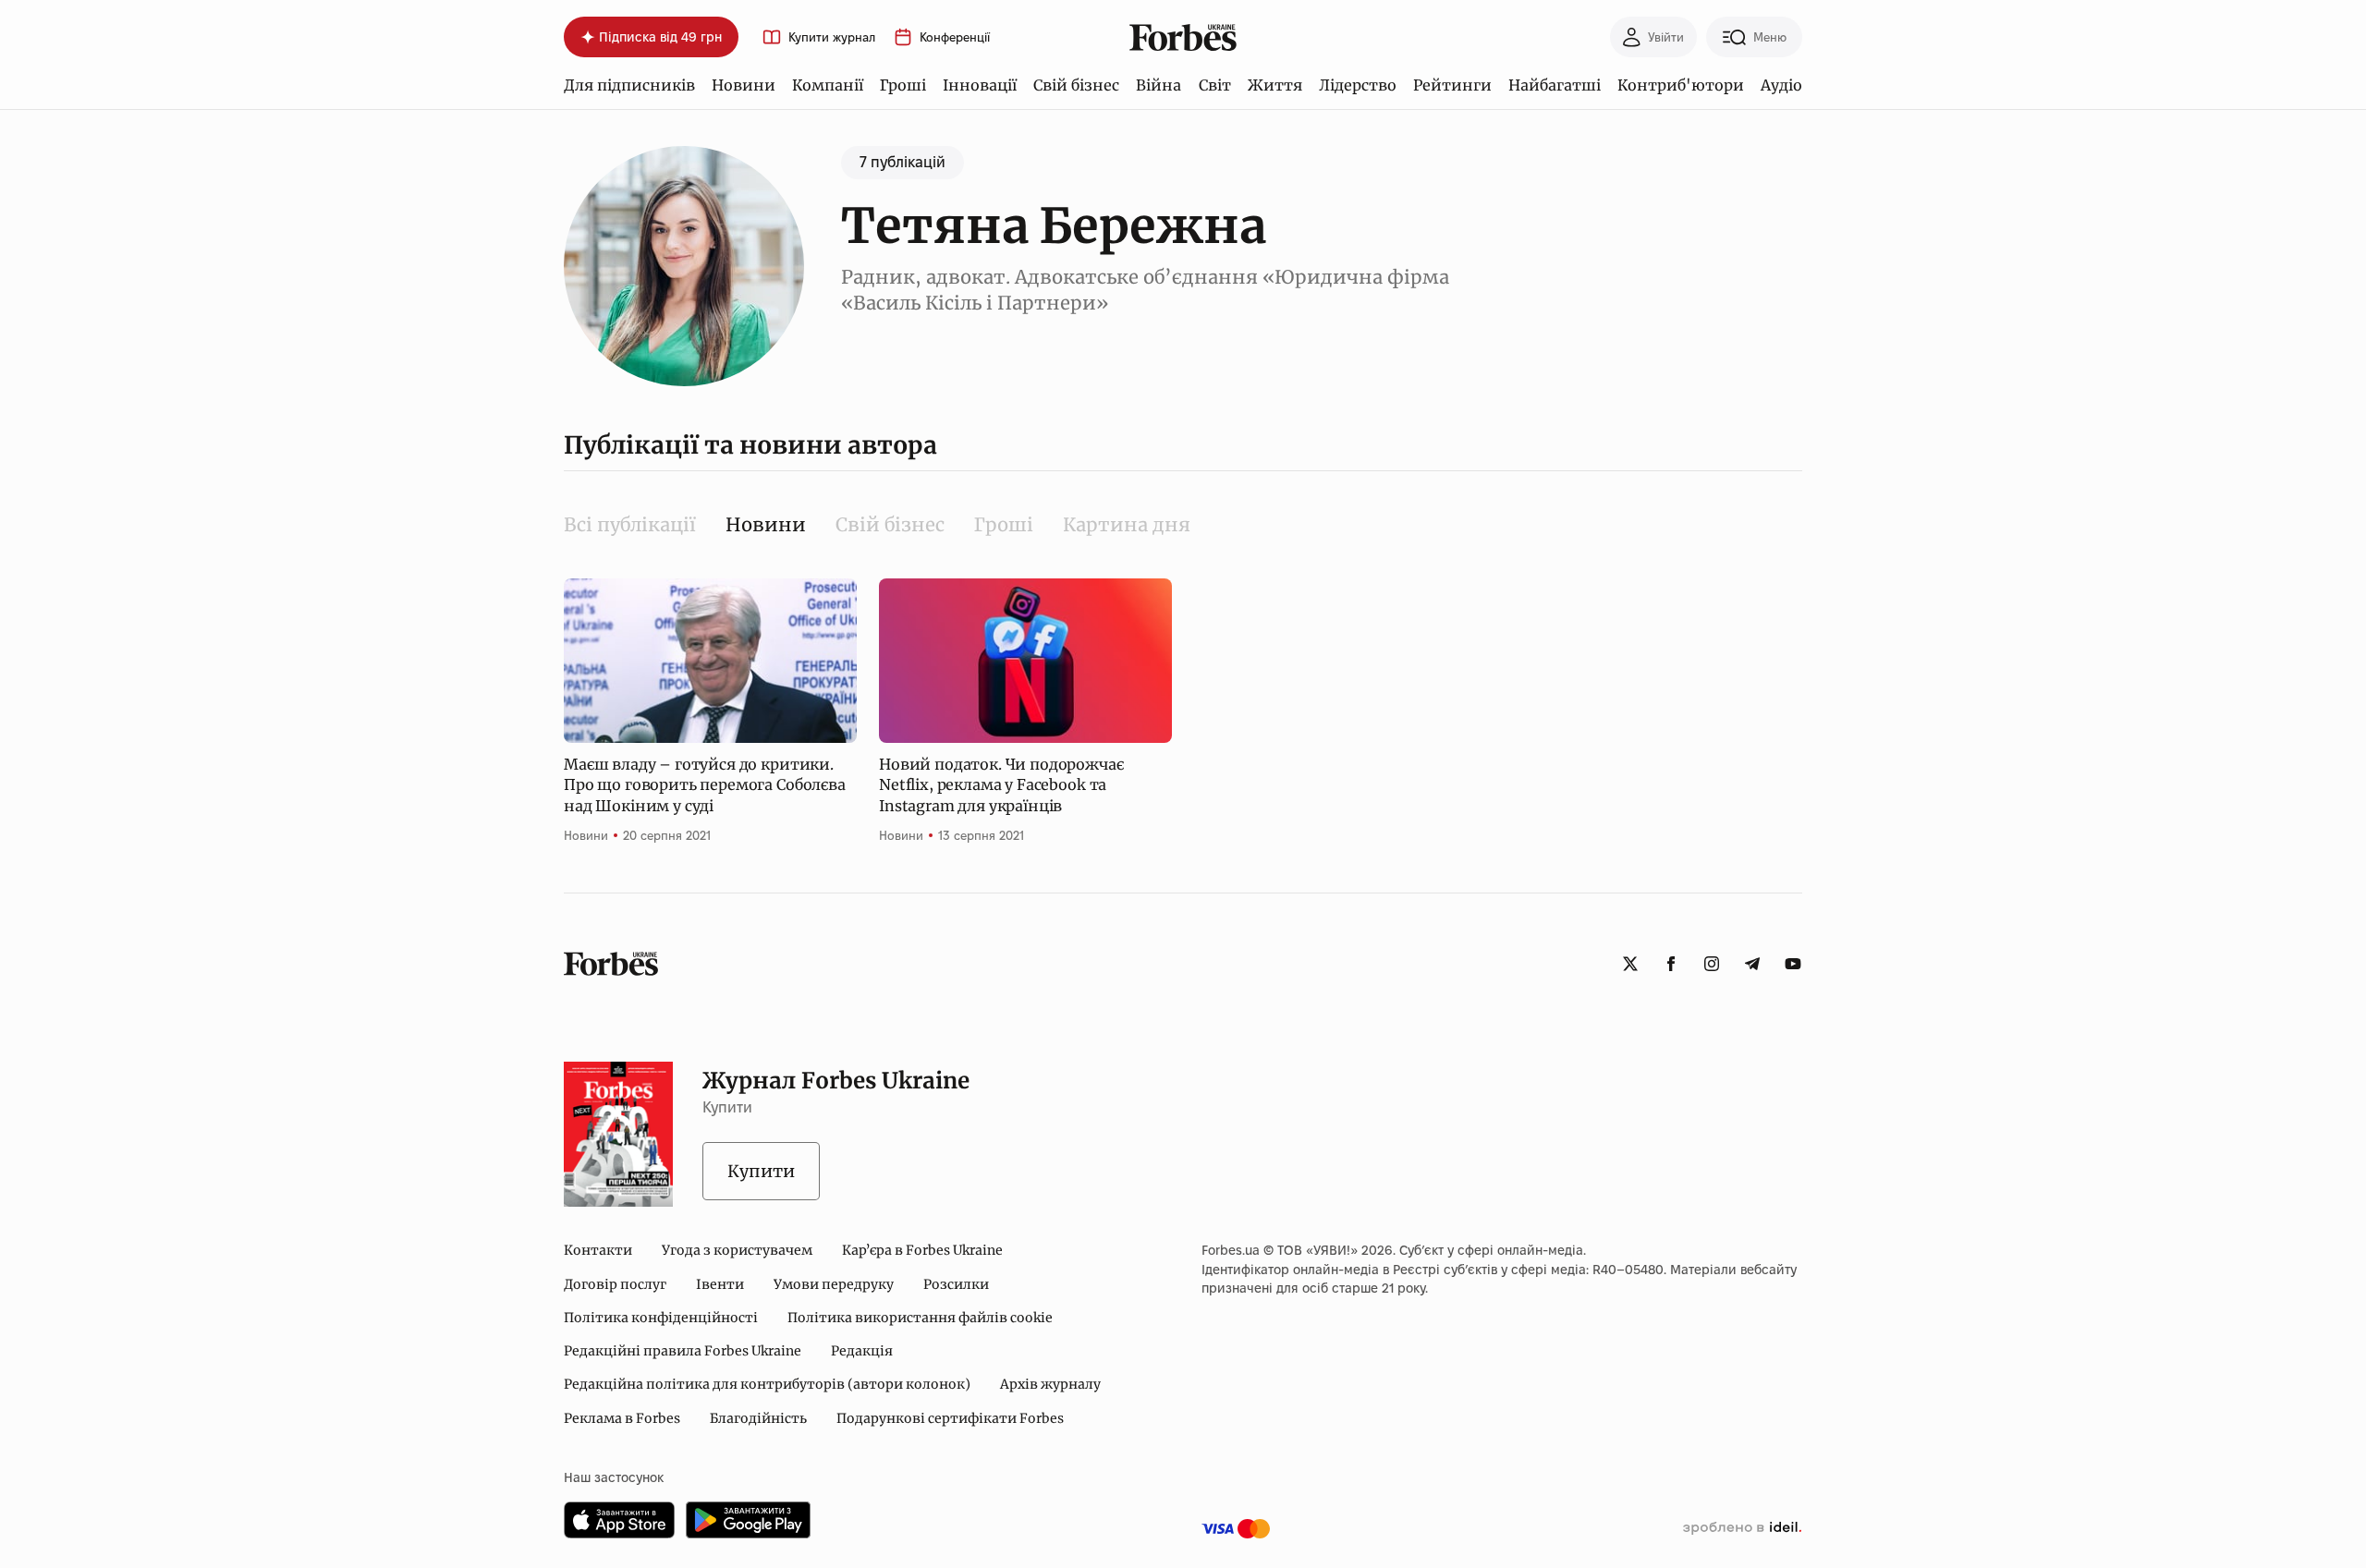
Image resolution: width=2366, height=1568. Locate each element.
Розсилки (956, 1284)
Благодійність (758, 1418)
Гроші (903, 85)
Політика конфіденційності (661, 1318)
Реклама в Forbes (622, 1418)
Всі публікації (630, 524)
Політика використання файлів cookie (920, 1318)
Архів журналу (1050, 1384)
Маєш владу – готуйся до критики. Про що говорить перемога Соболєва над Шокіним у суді (705, 785)
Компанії (828, 85)
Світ (1215, 85)
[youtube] (1793, 964)
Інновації (980, 85)
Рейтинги (1452, 85)
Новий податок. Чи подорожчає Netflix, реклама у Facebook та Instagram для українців (1001, 785)
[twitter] (1630, 964)
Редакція (862, 1351)
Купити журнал (832, 37)
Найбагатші (1555, 85)
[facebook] (1671, 964)
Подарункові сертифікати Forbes (950, 1418)
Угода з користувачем (737, 1250)
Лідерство (1358, 85)
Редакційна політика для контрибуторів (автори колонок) (767, 1384)
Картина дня (1127, 524)
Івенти (720, 1284)
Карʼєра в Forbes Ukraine (922, 1250)
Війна (1159, 85)
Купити (761, 1171)
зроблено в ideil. (1742, 1528)
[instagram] (1712, 964)
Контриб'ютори (1681, 85)
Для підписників (629, 85)
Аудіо (1781, 85)
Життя (1275, 85)
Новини (744, 85)
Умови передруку (834, 1284)
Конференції (955, 37)
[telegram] (1752, 964)
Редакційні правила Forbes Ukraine (683, 1351)
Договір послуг (615, 1284)
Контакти (598, 1250)
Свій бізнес (1076, 85)
